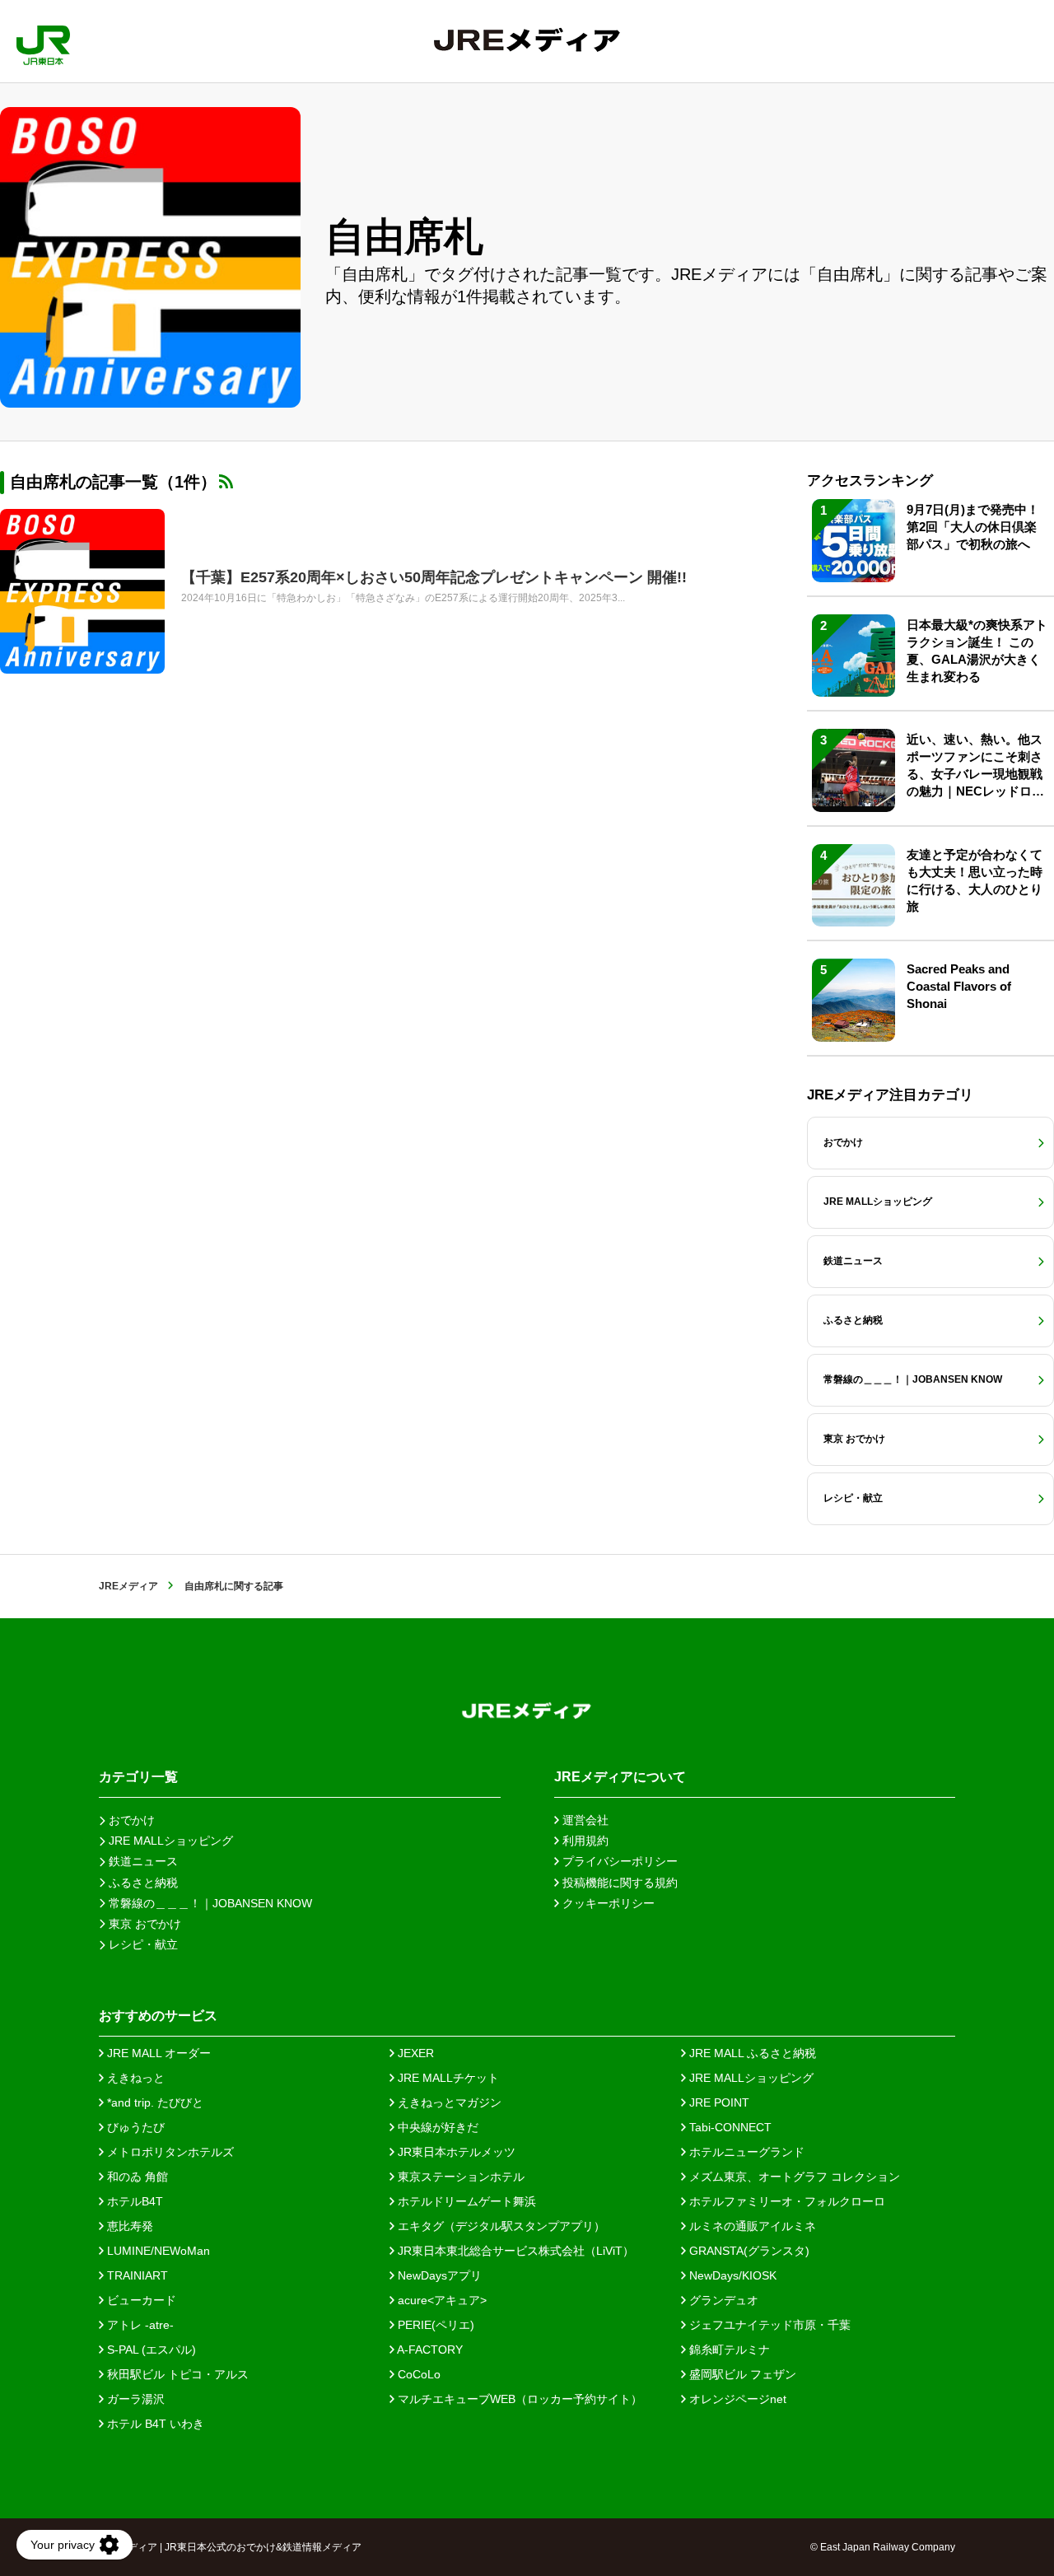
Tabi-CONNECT (729, 2127)
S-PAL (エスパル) (150, 2350)
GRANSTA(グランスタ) (748, 2251)
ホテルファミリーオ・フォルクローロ (786, 2201)
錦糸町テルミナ (728, 2350)
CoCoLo (417, 2374)
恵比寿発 (128, 2226)
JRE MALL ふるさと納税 (751, 2053)
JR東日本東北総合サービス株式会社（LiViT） (514, 2251)
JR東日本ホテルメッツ (455, 2152)
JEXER (414, 2053)
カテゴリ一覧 (138, 1777)
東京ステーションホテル (459, 2177)
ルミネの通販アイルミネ (751, 2226)
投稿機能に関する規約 (618, 1883)
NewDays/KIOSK (731, 2275)
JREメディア (128, 1586)
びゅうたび (134, 2127)
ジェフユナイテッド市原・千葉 (768, 2325)
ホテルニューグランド (745, 2152)
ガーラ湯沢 (134, 2399)
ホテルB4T (133, 2201)
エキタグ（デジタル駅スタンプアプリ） (500, 2226)
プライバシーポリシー (618, 1861)
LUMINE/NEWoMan (157, 2251)
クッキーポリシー (607, 1903)
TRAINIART (136, 2275)
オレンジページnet (736, 2399)
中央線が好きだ (436, 2127)
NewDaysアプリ (438, 2275)
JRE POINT (718, 2102)
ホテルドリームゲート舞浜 (465, 2201)
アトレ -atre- (139, 2325)
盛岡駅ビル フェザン (741, 2374)
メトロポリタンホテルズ (169, 2152)
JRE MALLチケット (447, 2078)
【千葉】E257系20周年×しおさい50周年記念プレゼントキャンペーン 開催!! (434, 577)
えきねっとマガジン (448, 2102)
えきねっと (134, 2078)
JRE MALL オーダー (157, 2053)
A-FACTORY (429, 2350)
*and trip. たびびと (154, 2102)
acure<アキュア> (441, 2300)
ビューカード (140, 2300)
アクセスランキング (870, 481)
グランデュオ (722, 2300)
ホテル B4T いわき (154, 2424)
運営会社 (584, 1820)
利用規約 (584, 1841)
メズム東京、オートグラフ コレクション (793, 2177)
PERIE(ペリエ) (434, 2325)
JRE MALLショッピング (750, 2078)
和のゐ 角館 (136, 2177)
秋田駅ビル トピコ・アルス (176, 2374)
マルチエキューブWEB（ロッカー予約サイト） (518, 2399)
